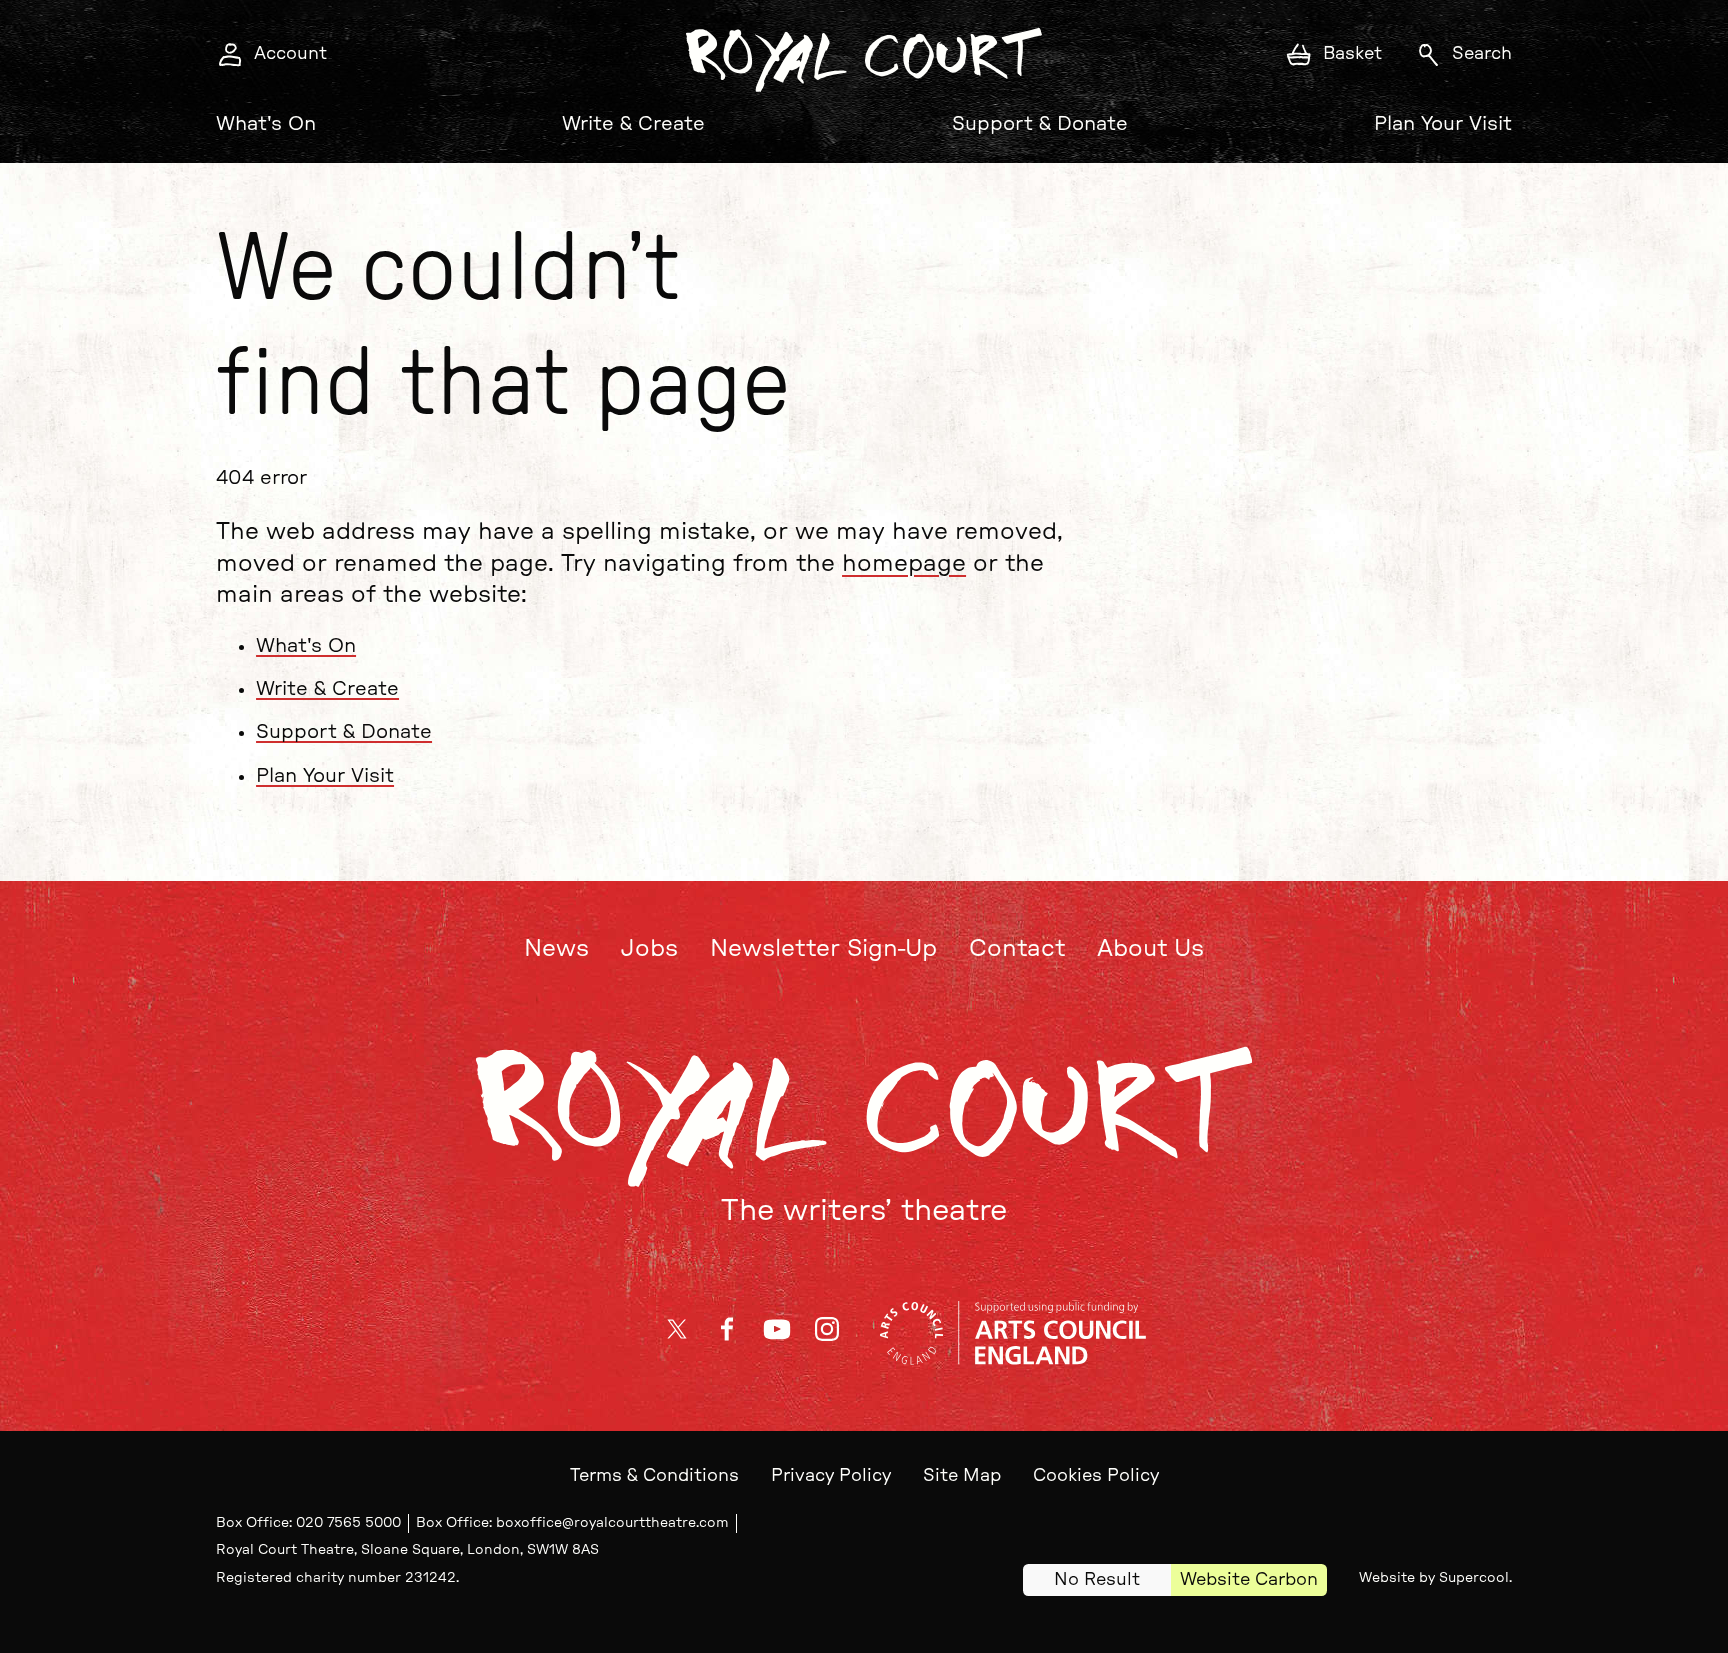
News (556, 949)
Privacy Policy (831, 1476)
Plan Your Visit (1443, 124)
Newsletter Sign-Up (823, 949)
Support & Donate (1040, 124)
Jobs (649, 949)
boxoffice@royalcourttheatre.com (612, 1523)
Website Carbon (1249, 1580)
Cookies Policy (1096, 1476)
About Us (1150, 949)
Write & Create (633, 124)
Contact (1017, 949)
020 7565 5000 (348, 1523)
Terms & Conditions (654, 1476)
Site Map (962, 1476)
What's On (266, 124)
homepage (904, 564)
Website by (1434, 1578)
